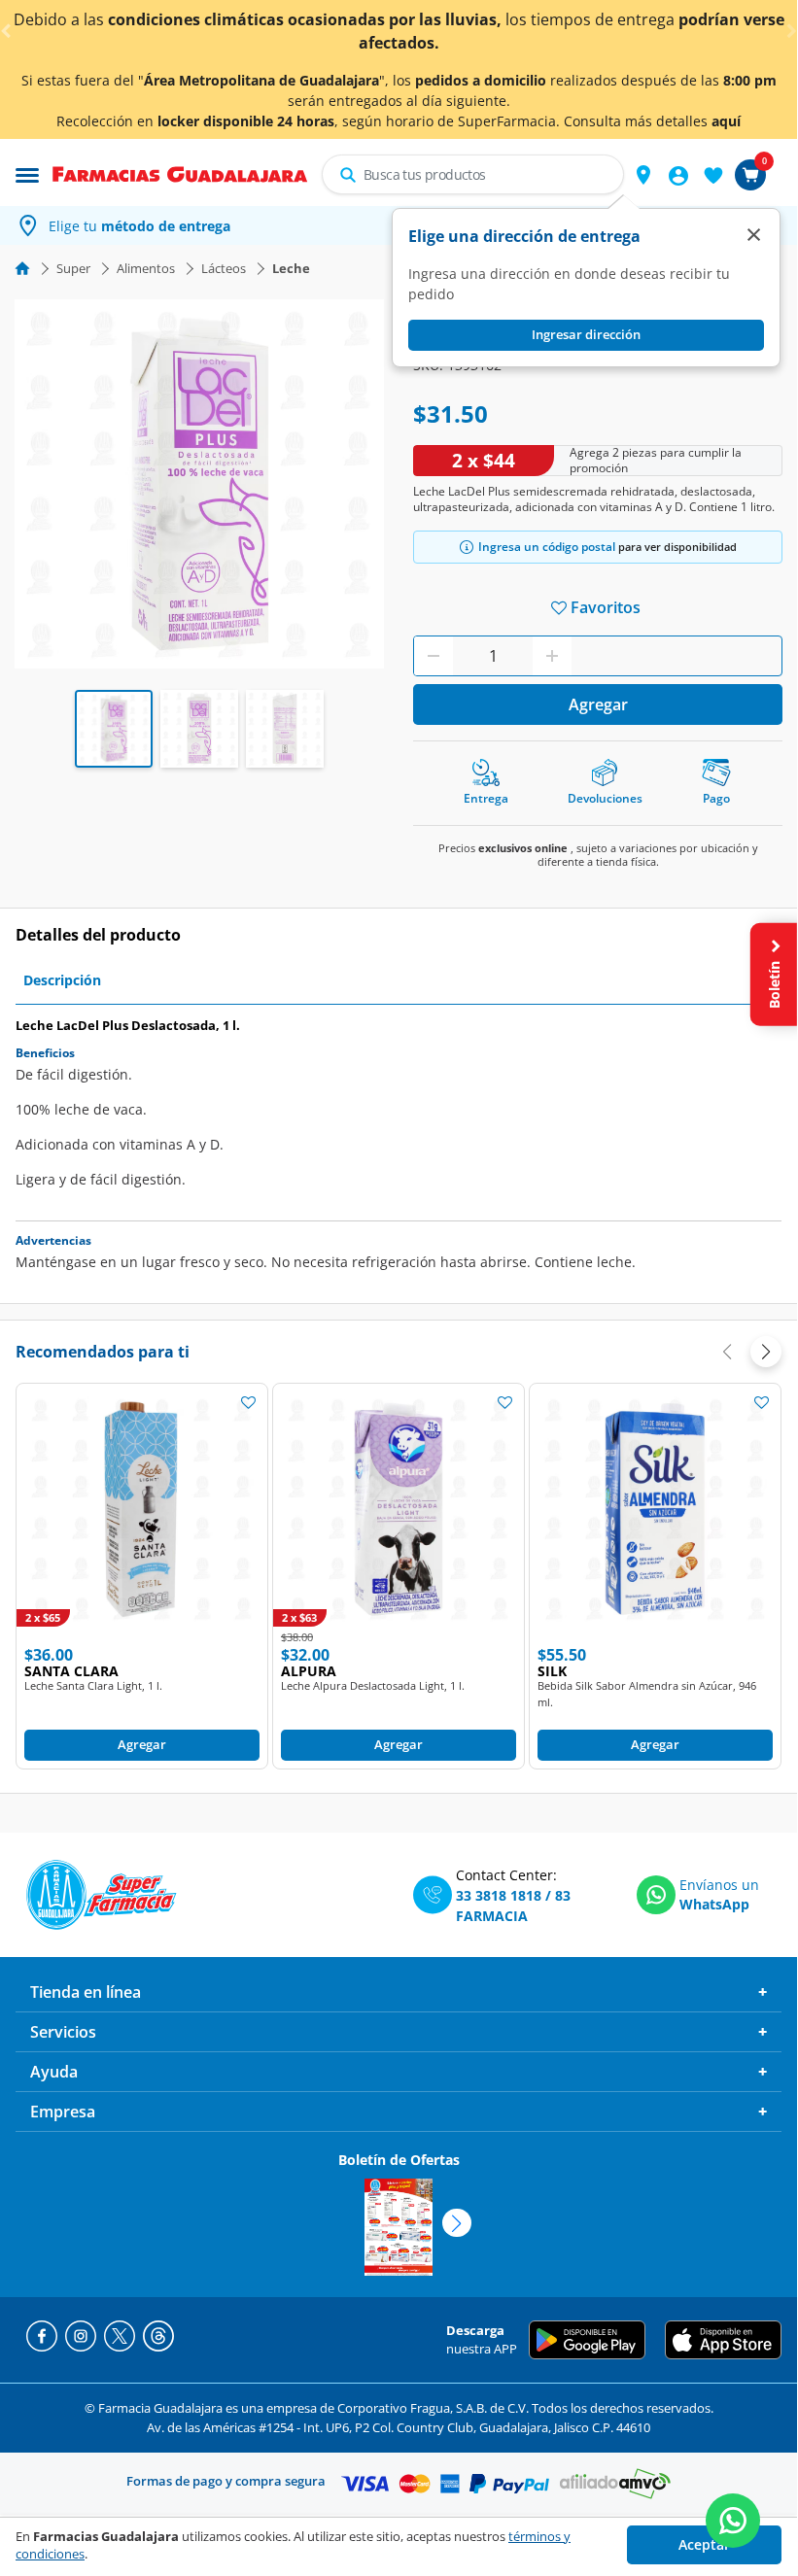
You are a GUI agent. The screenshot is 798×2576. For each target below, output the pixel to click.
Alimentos (146, 268)
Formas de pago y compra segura (226, 2481)
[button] (643, 175)
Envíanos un (719, 1885)
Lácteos (224, 268)
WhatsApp (714, 1904)
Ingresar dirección (586, 334)
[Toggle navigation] (27, 173)
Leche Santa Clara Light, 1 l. (93, 1685)
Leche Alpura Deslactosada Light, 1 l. (373, 1685)
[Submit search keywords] (348, 175)
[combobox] (473, 174)
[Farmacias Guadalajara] (180, 173)
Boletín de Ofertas (399, 2160)
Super (73, 268)
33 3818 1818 (499, 1895)
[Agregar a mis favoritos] (248, 1401)
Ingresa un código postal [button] (547, 547)
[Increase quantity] (552, 656)
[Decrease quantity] (434, 656)
